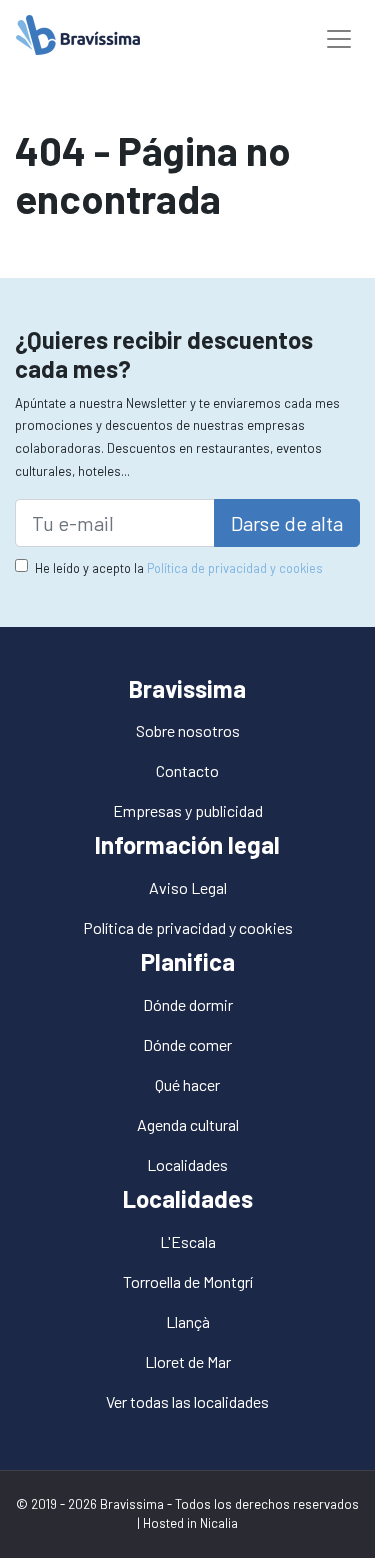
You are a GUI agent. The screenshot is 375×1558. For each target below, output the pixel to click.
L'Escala (188, 1241)
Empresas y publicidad (188, 810)
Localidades (187, 1164)
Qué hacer (187, 1084)
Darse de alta (287, 523)
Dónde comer (187, 1044)
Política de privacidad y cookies (235, 568)
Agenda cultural (188, 1124)
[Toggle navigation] (339, 35)
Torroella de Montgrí (188, 1281)
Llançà (188, 1321)
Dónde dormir (188, 1004)
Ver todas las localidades (187, 1401)
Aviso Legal (188, 887)
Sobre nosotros (188, 730)
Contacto (187, 770)
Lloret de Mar (188, 1361)
